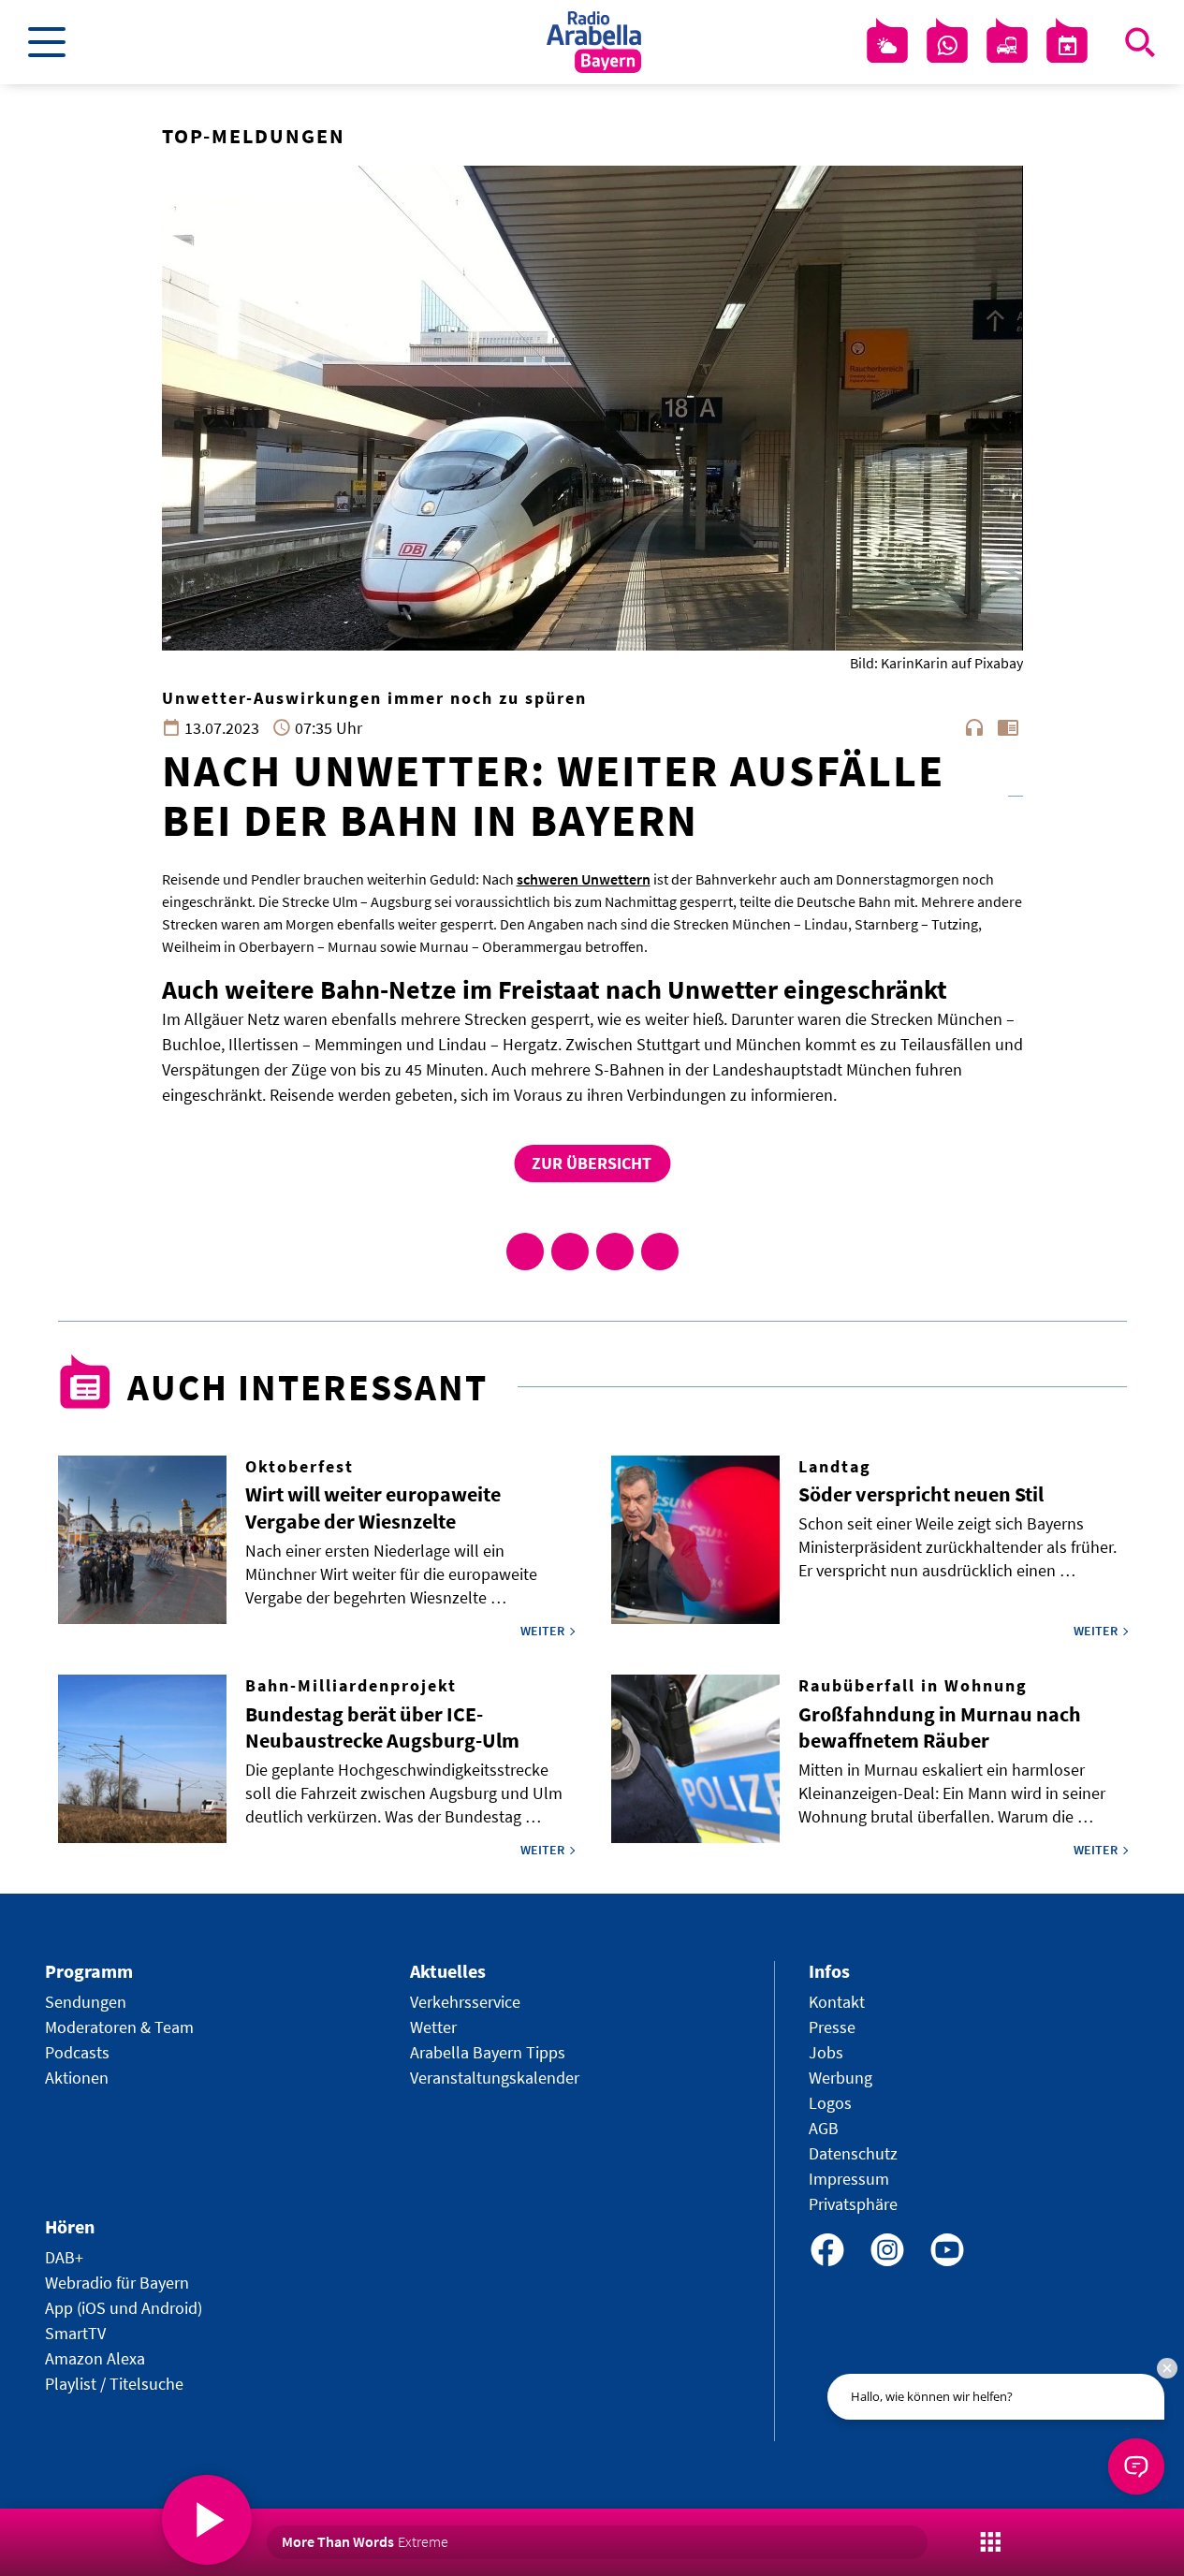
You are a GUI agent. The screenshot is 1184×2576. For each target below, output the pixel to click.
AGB (824, 2128)
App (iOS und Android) (124, 2308)
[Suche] (1140, 42)
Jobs (826, 2052)
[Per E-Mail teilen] (660, 1251)
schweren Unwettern (584, 879)
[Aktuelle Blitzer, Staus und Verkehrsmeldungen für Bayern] (1007, 46)
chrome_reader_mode (1008, 727)
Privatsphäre (853, 2204)
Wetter (433, 2027)
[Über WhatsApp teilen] (615, 1251)
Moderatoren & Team (119, 2027)
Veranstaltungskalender (495, 2078)
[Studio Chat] (947, 46)
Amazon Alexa (95, 2358)
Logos (830, 2103)
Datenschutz (853, 2153)
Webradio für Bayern (117, 2283)
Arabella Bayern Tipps (488, 2052)
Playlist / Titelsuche (114, 2384)
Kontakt (837, 2002)
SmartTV (75, 2333)
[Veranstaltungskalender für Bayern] (1067, 46)
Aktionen (77, 2078)
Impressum (849, 2179)
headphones (974, 727)
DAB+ (64, 2257)
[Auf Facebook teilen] (525, 1251)
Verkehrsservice (465, 2002)
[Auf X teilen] (570, 1251)
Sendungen (86, 2002)
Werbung (840, 2078)
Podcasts (77, 2052)
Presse (832, 2027)
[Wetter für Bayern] (887, 46)
